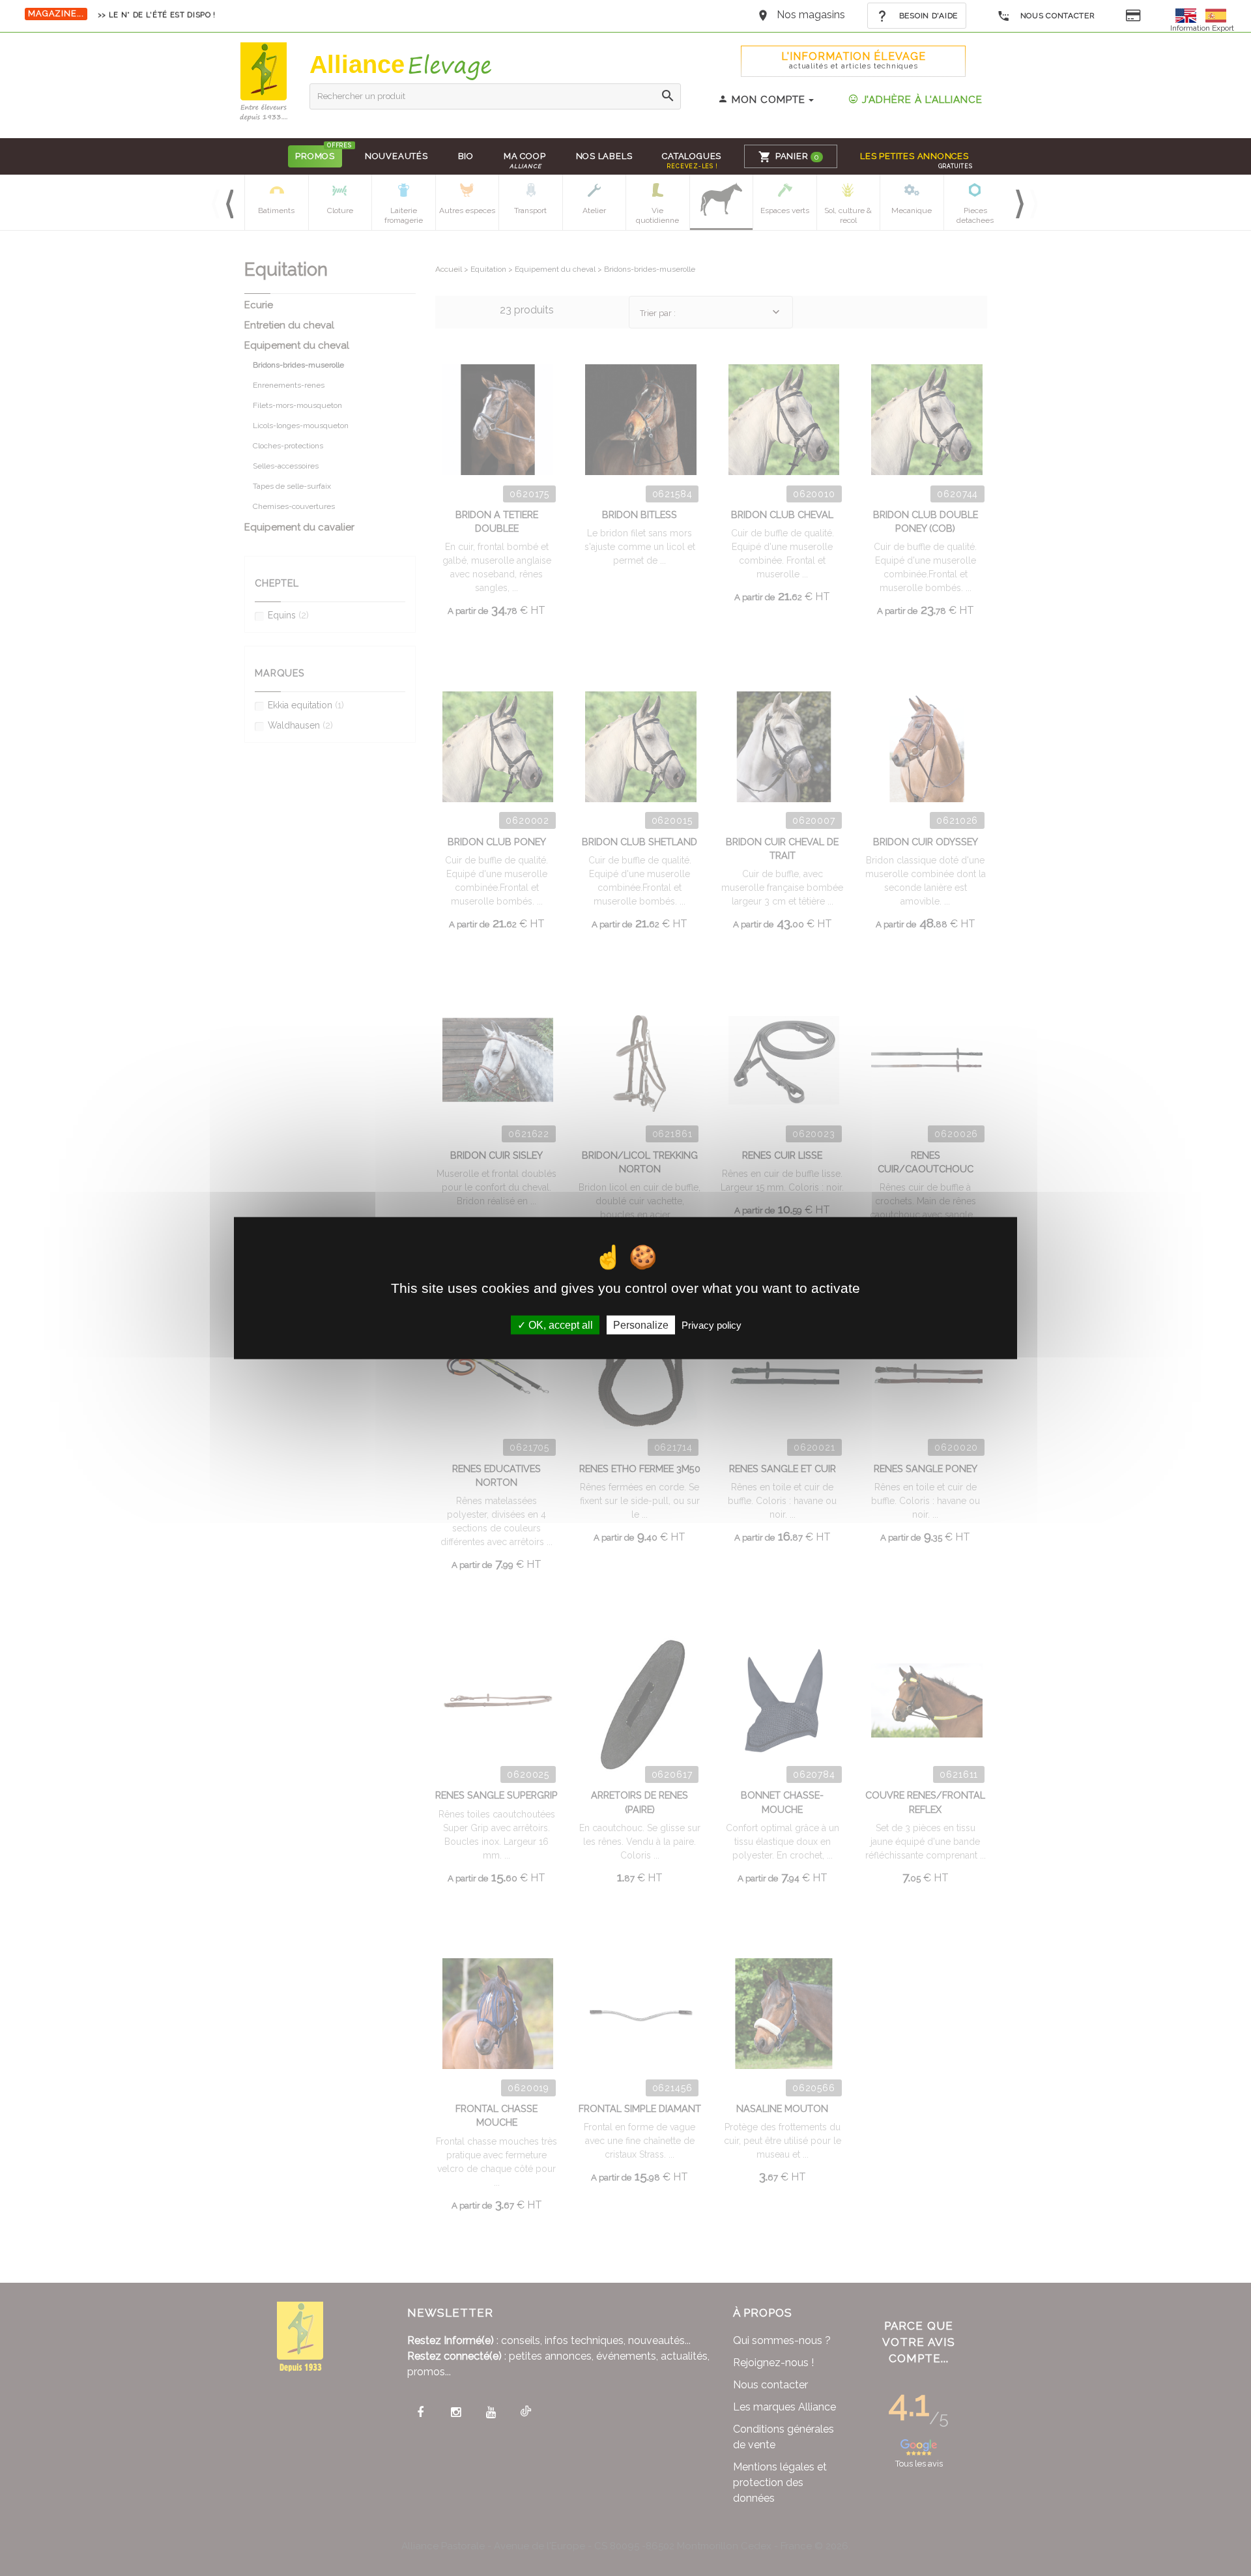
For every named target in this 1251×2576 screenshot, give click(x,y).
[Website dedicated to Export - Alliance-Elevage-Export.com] (1189, 15)
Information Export (1202, 28)
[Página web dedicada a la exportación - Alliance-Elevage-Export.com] (1216, 15)
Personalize (641, 1325)
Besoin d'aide (927, 16)
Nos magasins (811, 15)
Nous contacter (1057, 16)
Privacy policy (712, 1325)
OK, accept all (559, 1325)
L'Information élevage (854, 60)
